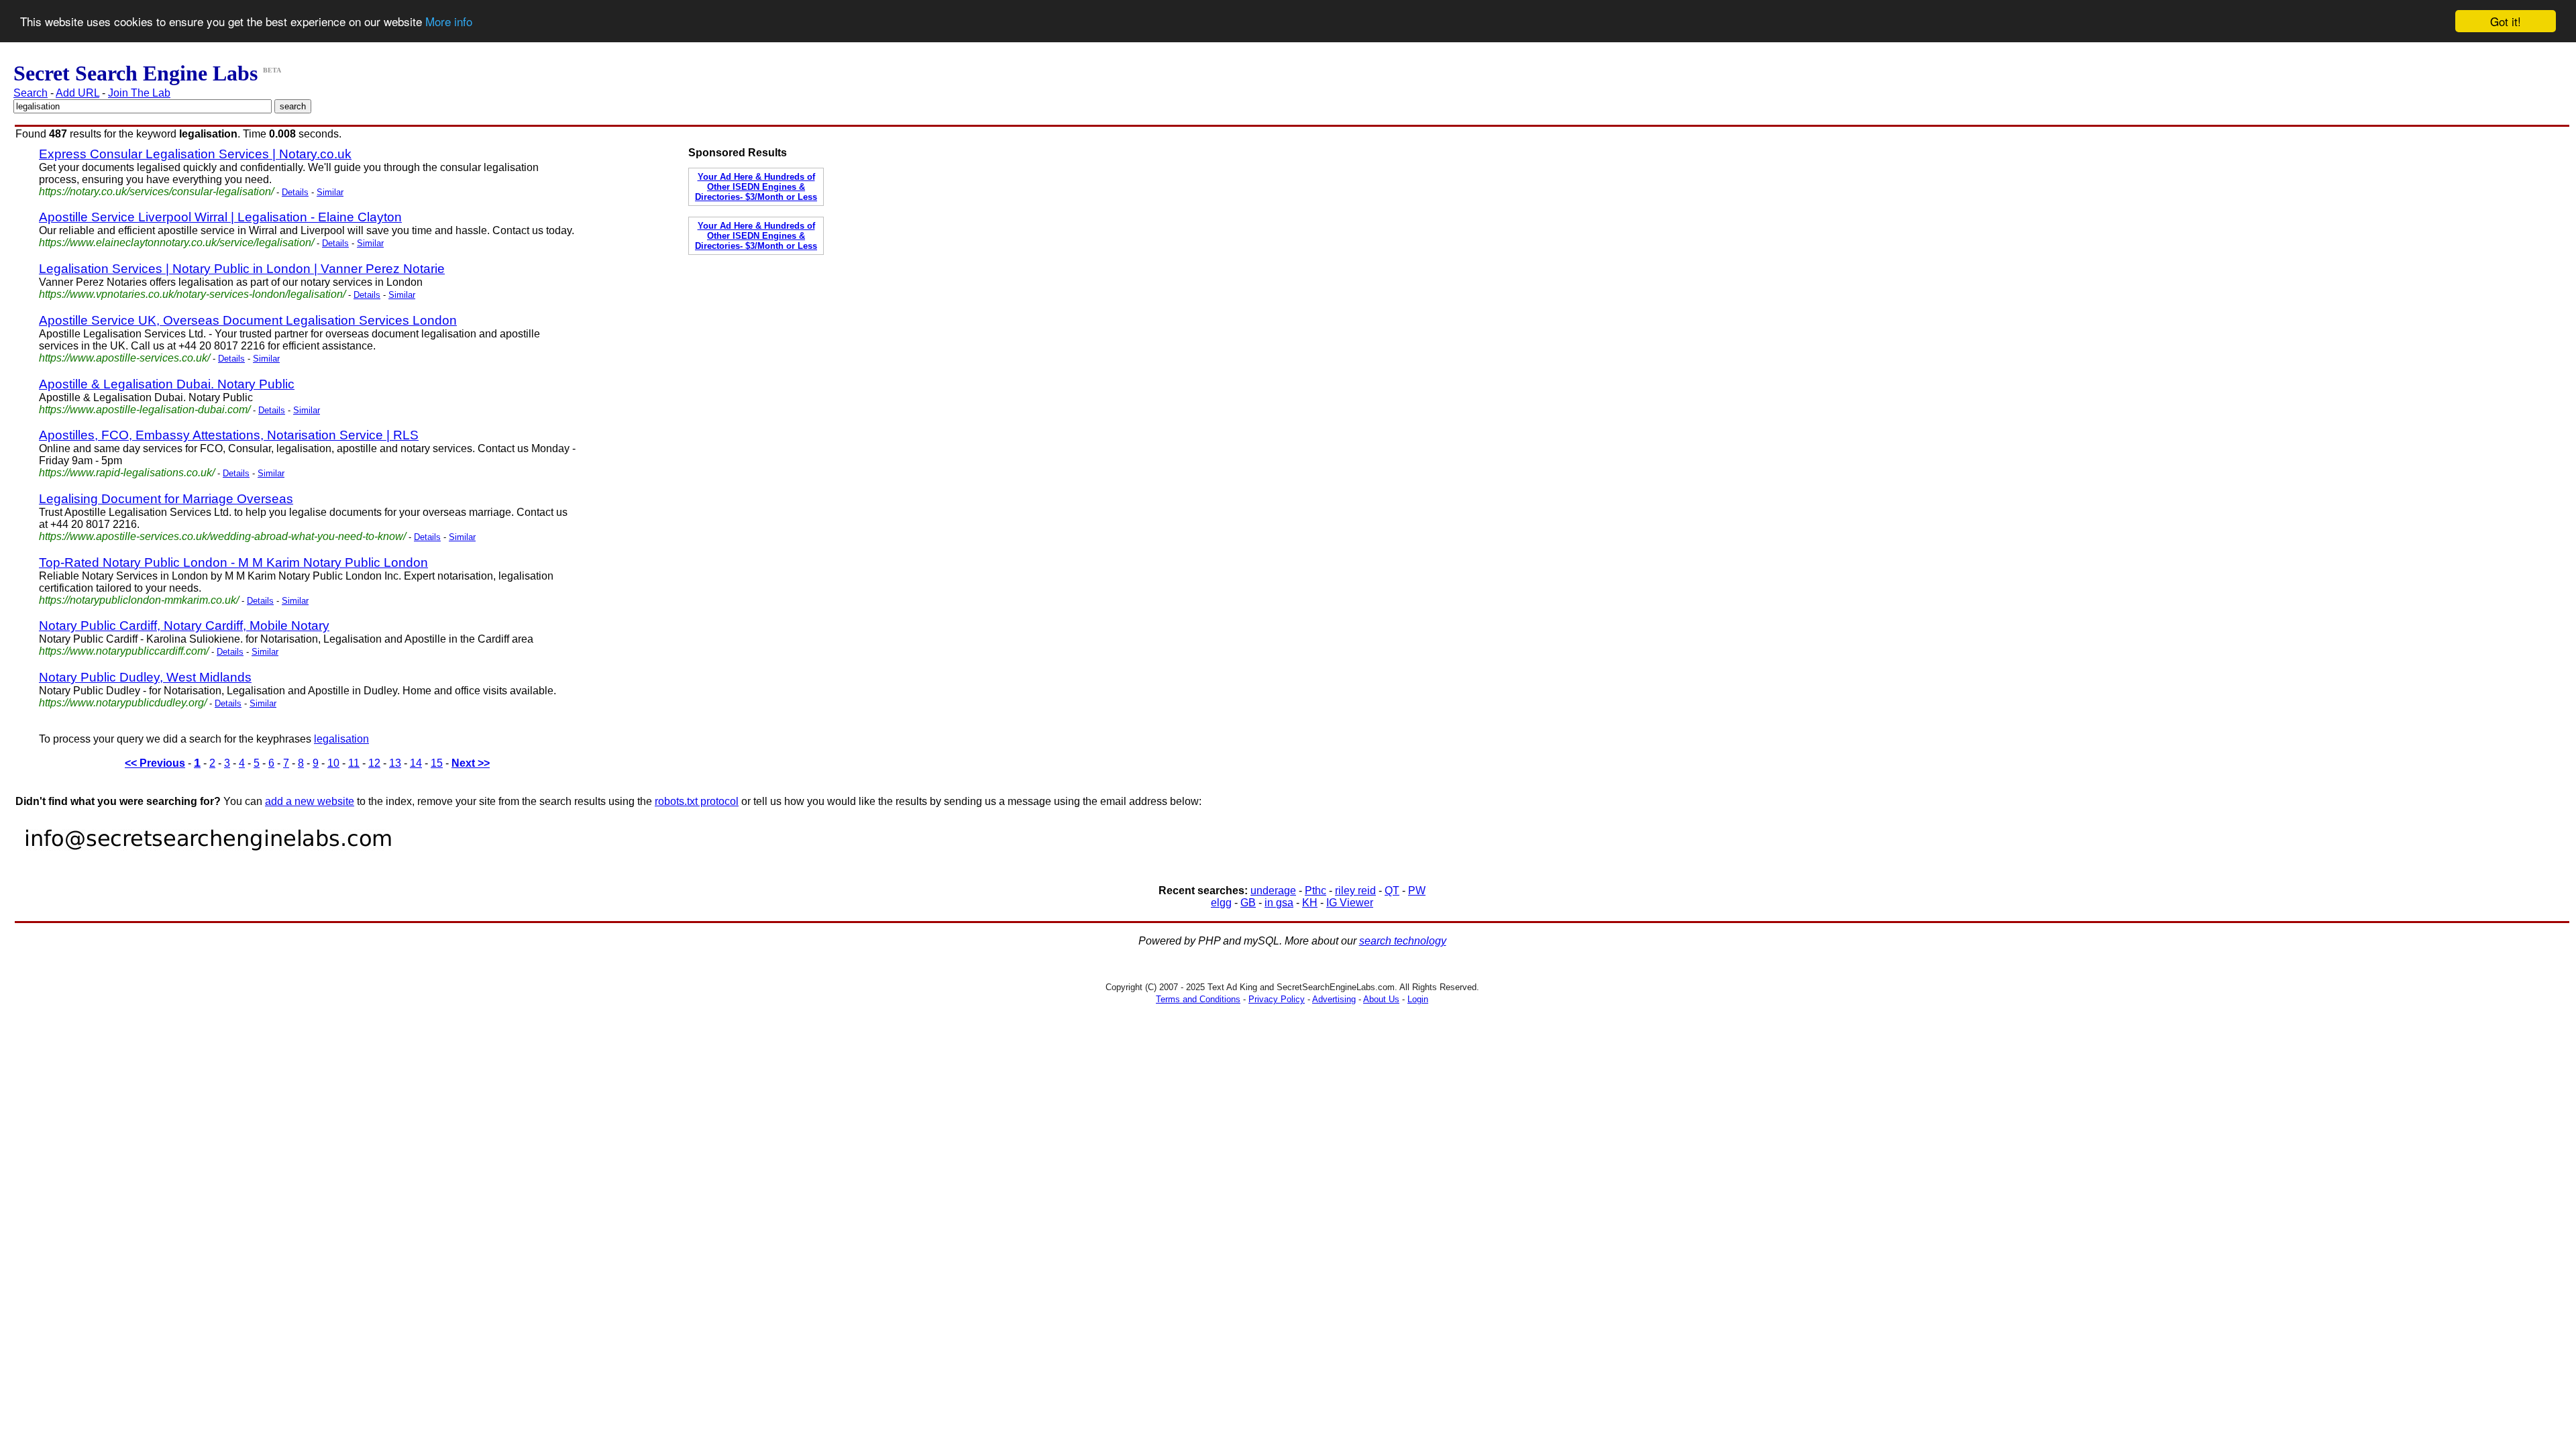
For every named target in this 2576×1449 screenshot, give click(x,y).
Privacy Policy (1277, 999)
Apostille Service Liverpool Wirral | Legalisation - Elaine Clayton (220, 217)
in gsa (1279, 903)
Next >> (471, 763)
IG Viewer (1350, 903)
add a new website (310, 801)
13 (395, 763)
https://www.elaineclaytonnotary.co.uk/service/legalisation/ (176, 243)
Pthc (1316, 891)
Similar (330, 192)
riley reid (1355, 891)
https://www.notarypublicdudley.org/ (123, 703)
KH (1310, 903)
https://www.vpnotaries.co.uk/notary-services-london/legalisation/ (192, 294)
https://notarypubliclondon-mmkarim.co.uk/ (139, 600)
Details (295, 192)
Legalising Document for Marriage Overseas (166, 499)
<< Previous (155, 763)
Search (31, 93)
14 (416, 763)
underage (1273, 891)
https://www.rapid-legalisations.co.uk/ (127, 473)
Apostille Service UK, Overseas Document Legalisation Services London (248, 320)
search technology (1403, 941)
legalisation (341, 739)
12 (374, 763)
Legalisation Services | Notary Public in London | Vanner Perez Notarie (242, 269)
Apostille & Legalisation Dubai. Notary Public (167, 384)
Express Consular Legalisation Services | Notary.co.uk (195, 154)
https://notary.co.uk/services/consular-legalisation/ (156, 192)
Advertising (1334, 999)
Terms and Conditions (1198, 999)
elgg (1221, 903)
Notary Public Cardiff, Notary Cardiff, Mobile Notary (184, 626)
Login (1418, 999)
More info (449, 22)
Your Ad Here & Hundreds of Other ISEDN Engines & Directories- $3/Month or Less (756, 187)
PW (1417, 891)
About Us (1381, 999)
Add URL (77, 93)
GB (1248, 903)
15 (437, 763)
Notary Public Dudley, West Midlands (145, 677)
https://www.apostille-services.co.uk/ (124, 358)
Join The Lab (139, 93)
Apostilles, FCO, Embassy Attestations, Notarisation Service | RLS (229, 435)
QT (1392, 891)
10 (333, 763)
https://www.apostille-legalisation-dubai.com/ (145, 410)
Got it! (2506, 21)
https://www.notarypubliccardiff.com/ (124, 651)
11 (354, 763)
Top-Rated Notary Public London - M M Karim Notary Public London (233, 562)
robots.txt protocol (697, 801)
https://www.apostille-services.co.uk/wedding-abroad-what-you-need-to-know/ (222, 536)
